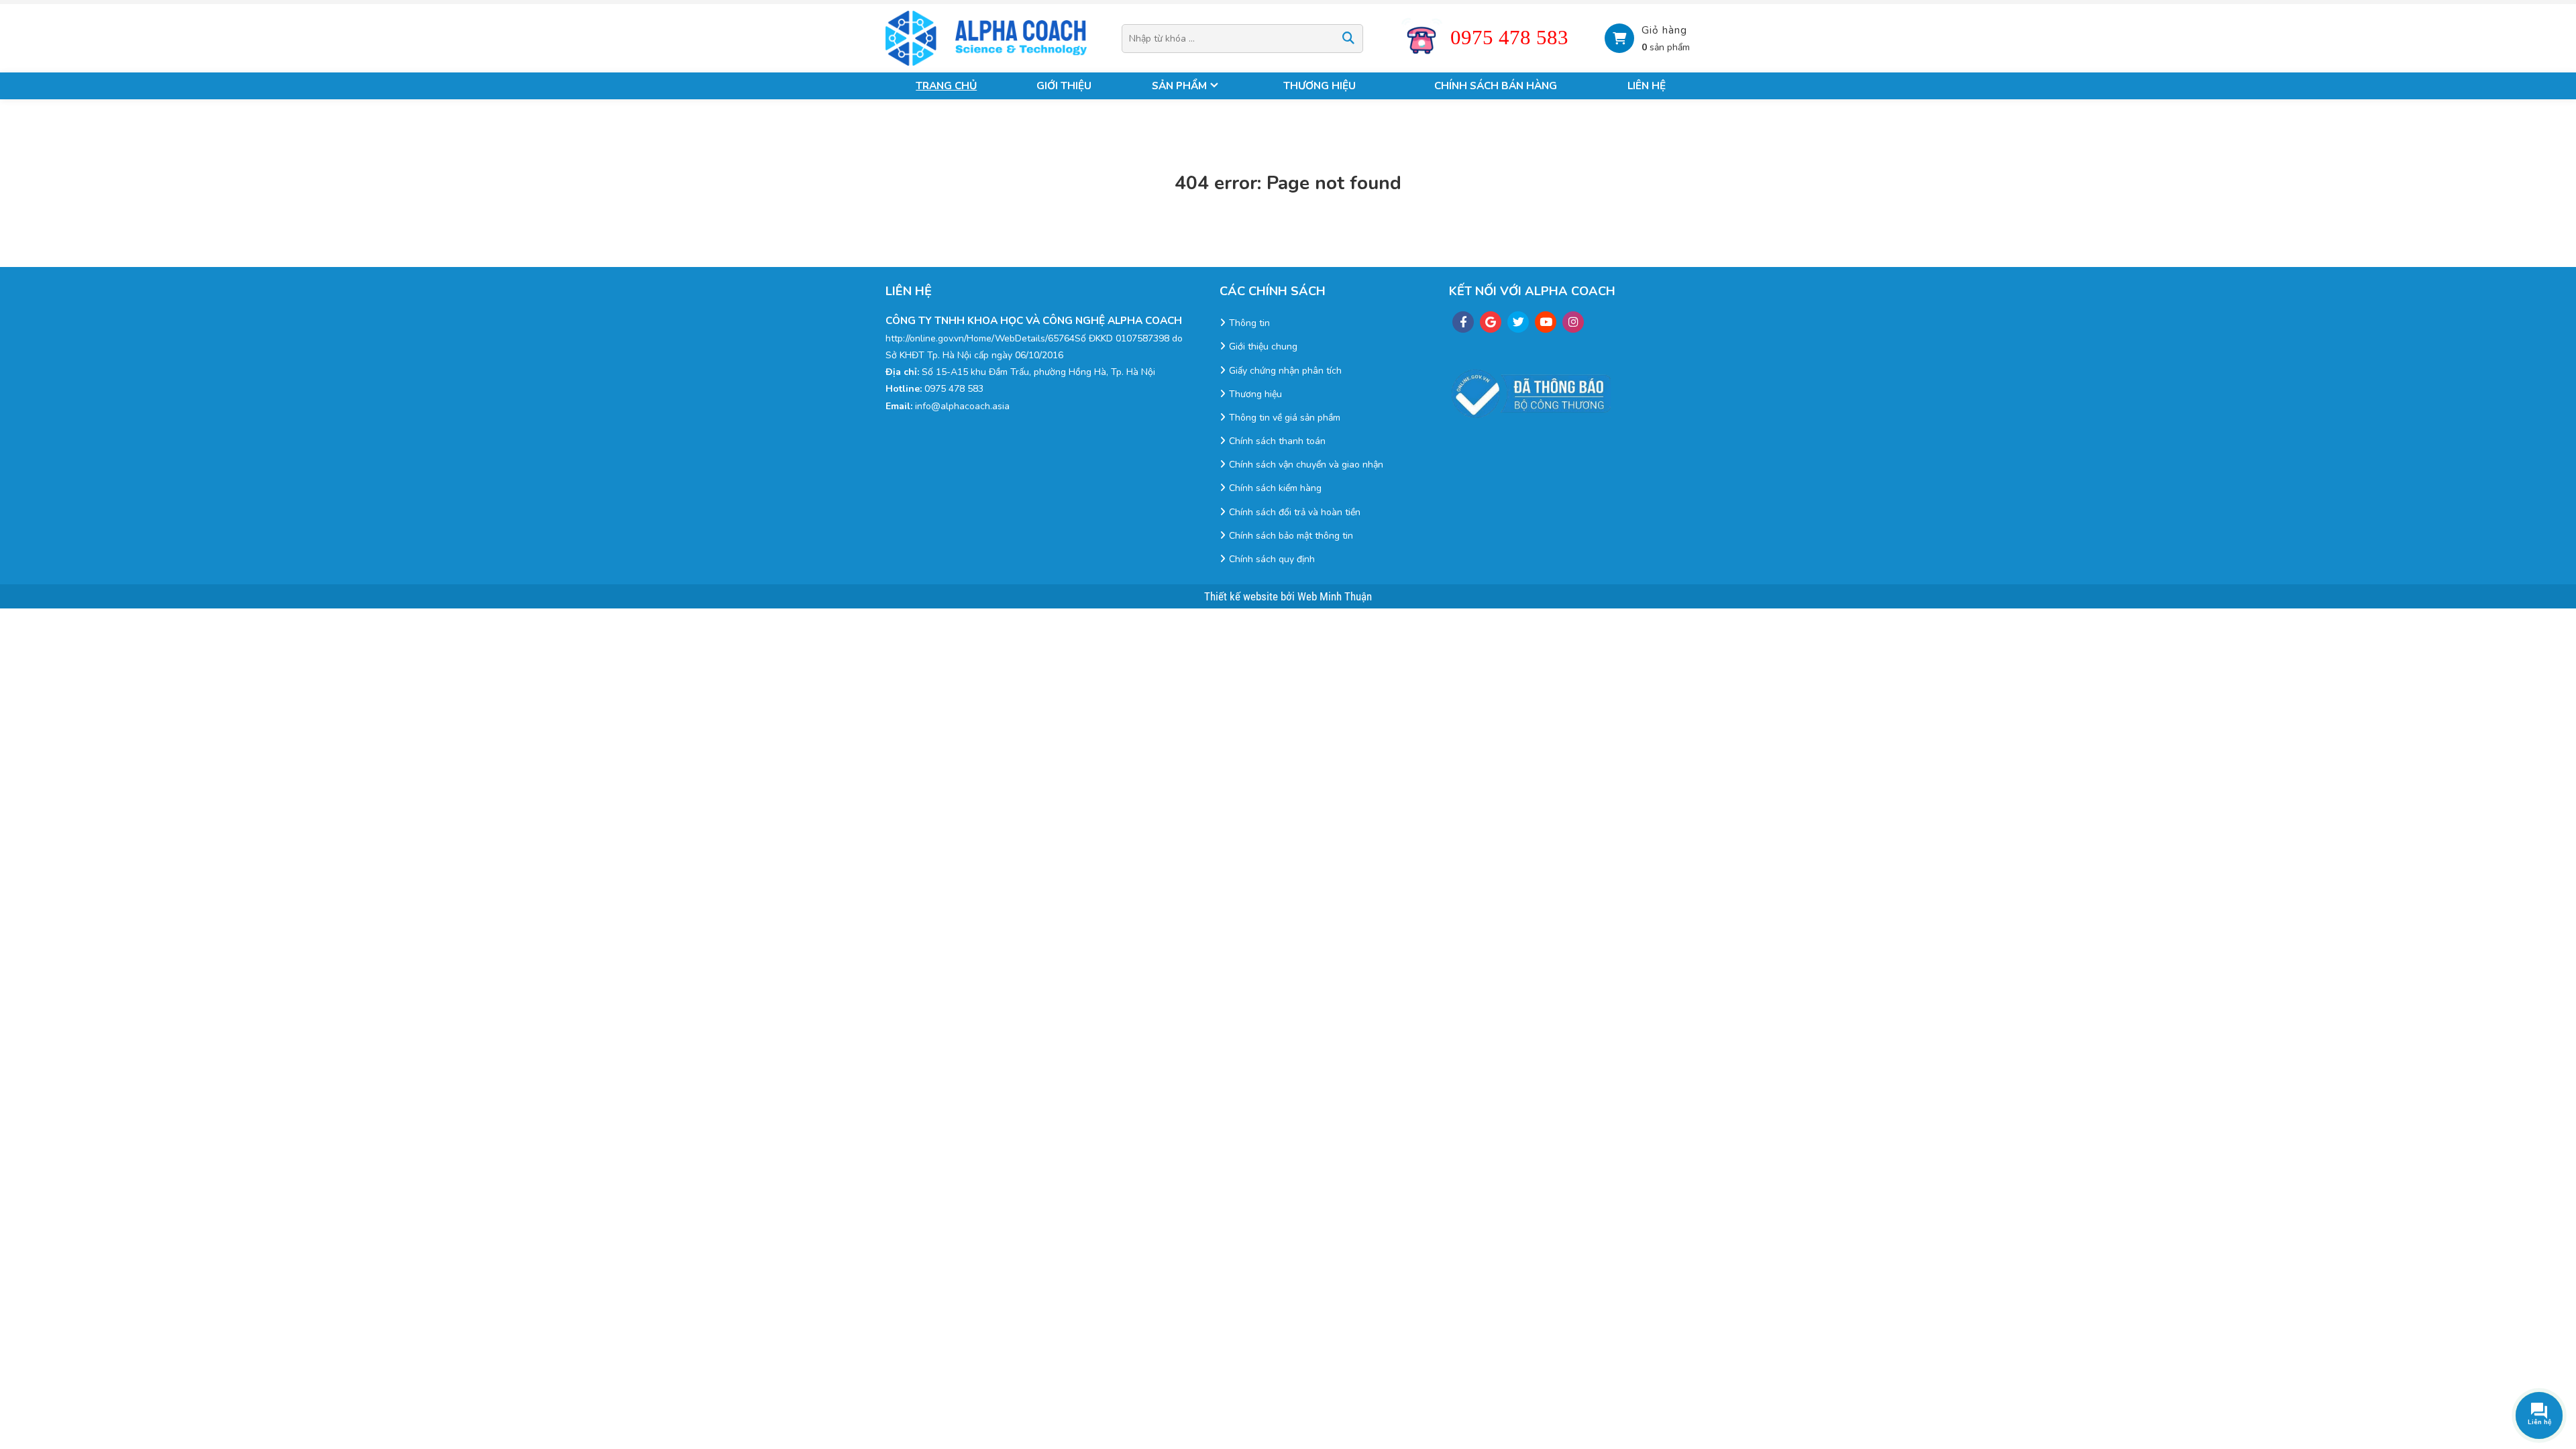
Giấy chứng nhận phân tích (1285, 371)
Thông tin (1249, 323)
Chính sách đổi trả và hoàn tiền (1295, 512)
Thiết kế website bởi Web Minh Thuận (1288, 596)
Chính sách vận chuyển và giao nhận (1306, 465)
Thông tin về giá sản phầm (1285, 418)
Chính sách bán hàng (1496, 86)
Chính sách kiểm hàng (1275, 488)
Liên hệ (1647, 86)
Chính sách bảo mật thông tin (1291, 536)
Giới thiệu (1064, 86)
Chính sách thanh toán (1277, 441)
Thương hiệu (1255, 394)
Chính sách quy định (1272, 559)
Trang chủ (946, 86)
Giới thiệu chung (1263, 346)
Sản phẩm (1179, 86)
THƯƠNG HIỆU (1320, 86)
